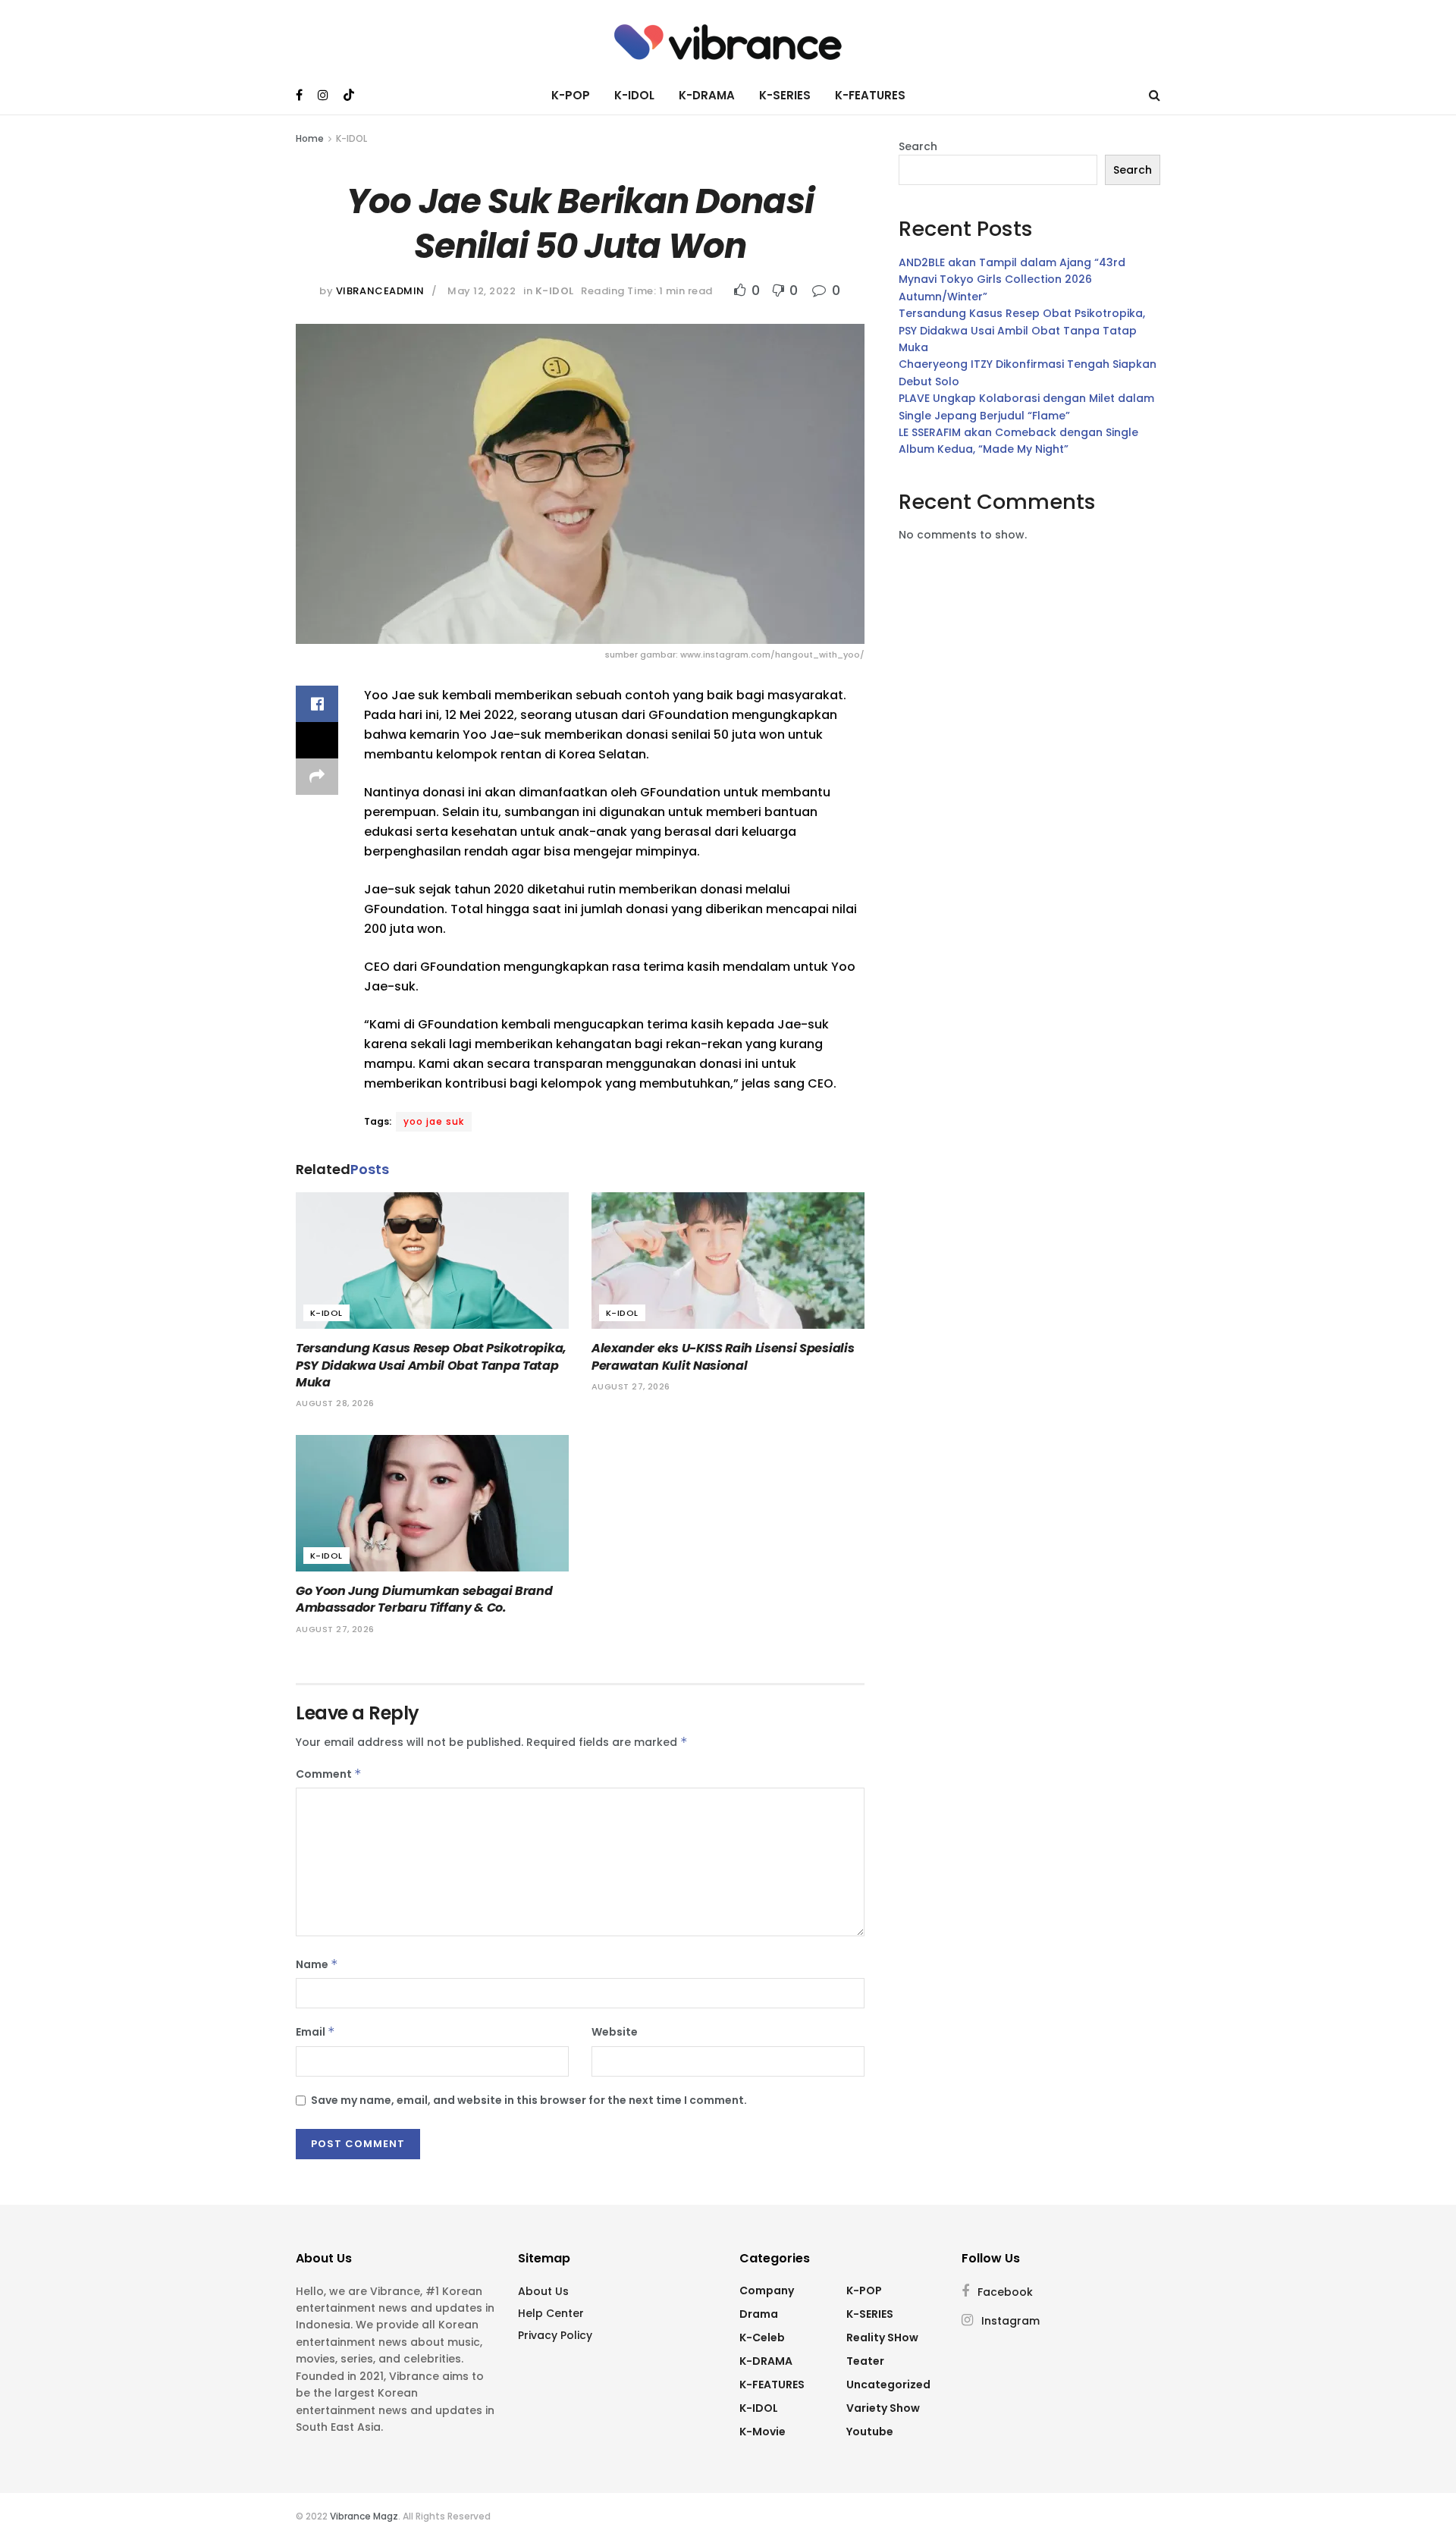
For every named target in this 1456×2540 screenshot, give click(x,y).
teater (865, 2361)
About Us (543, 2291)
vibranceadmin (380, 291)
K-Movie (763, 2432)
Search (918, 146)
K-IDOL (634, 95)
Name (317, 1964)
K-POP (571, 95)
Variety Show (883, 2408)
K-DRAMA (707, 95)
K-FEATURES (870, 95)
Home (310, 138)
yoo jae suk (434, 1121)
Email (315, 2032)
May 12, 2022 (482, 291)
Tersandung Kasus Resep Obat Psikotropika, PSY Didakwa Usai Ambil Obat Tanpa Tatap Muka (431, 1365)
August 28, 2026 (335, 1403)
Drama (759, 2314)
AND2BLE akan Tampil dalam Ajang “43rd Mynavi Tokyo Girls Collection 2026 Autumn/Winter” (1012, 279)
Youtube (870, 2432)
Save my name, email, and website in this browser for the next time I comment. (529, 2100)
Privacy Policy (555, 2335)
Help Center (551, 2313)
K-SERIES (785, 95)
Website (615, 2032)
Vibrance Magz (364, 2516)
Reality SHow (882, 2337)
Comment (329, 1774)
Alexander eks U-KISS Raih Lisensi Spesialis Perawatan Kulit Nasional (723, 1356)
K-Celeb (762, 2337)
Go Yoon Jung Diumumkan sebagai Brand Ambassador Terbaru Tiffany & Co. (424, 1599)
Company (767, 2290)
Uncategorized (888, 2385)
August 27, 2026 (631, 1386)
